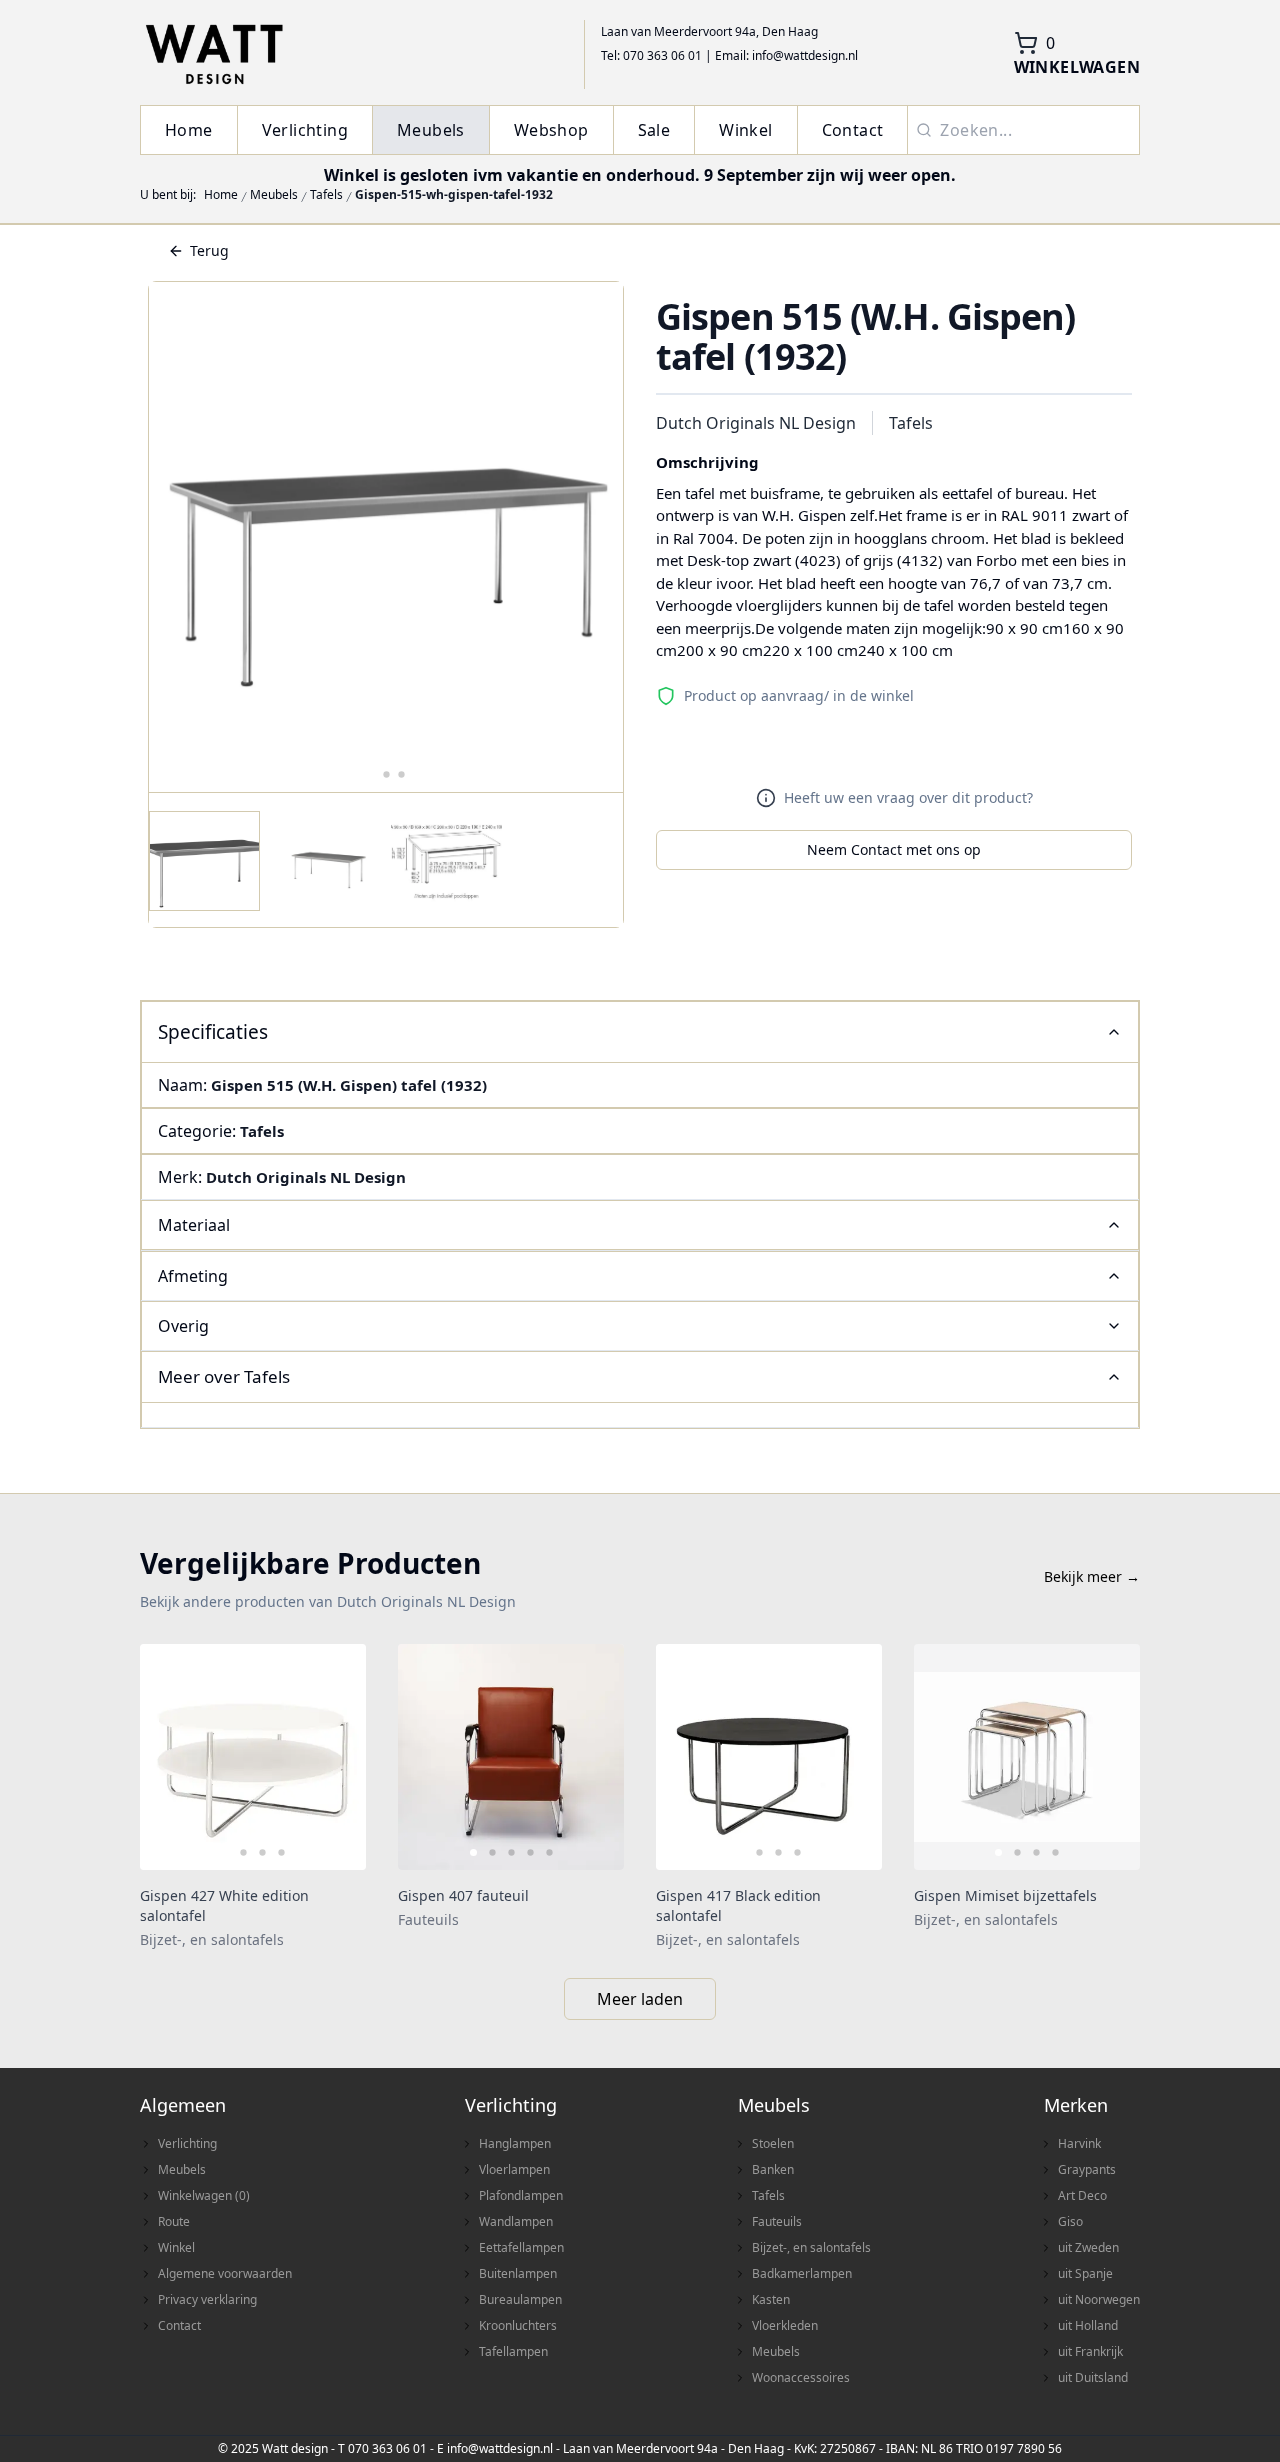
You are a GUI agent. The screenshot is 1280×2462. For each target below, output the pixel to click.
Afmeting (193, 1276)
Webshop (551, 130)
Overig (183, 1326)
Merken (1076, 2105)
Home (189, 130)
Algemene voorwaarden (225, 2273)
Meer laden (640, 1999)
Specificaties (213, 1032)
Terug (209, 250)
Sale (654, 130)
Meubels (431, 130)
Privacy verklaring (207, 2299)
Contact (853, 130)
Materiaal (194, 1225)
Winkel (745, 130)
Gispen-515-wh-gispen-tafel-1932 (454, 195)
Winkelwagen (204, 2195)
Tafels (326, 195)
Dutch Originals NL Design (756, 423)
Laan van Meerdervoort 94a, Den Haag (709, 31)
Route (174, 2221)
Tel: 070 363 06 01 (651, 55)
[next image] (338, 1757)
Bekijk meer (1092, 1576)
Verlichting (305, 130)
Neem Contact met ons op (894, 849)
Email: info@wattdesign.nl (786, 55)
